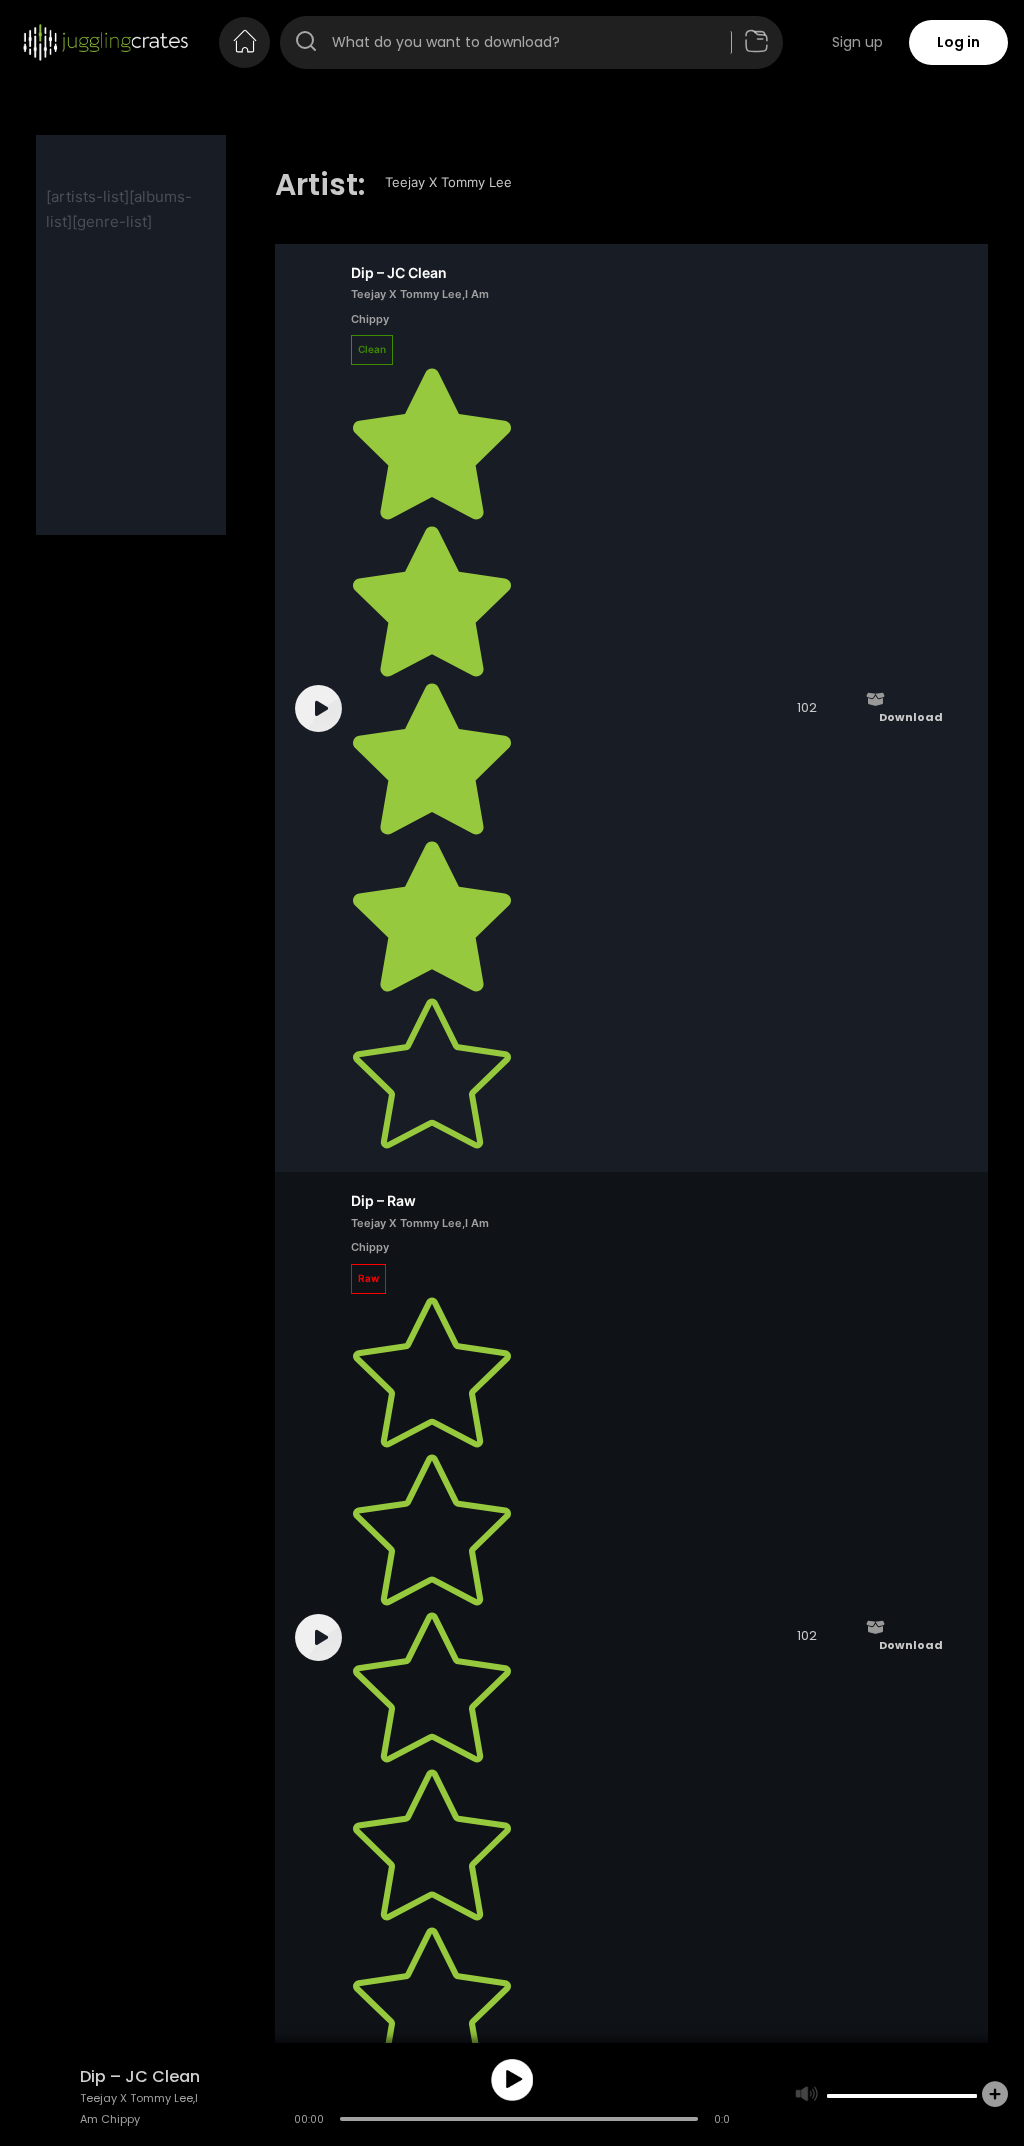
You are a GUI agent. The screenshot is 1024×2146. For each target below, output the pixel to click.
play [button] (512, 2080)
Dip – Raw (383, 1200)
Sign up (857, 42)
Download (911, 717)
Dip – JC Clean (399, 272)
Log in (958, 42)
